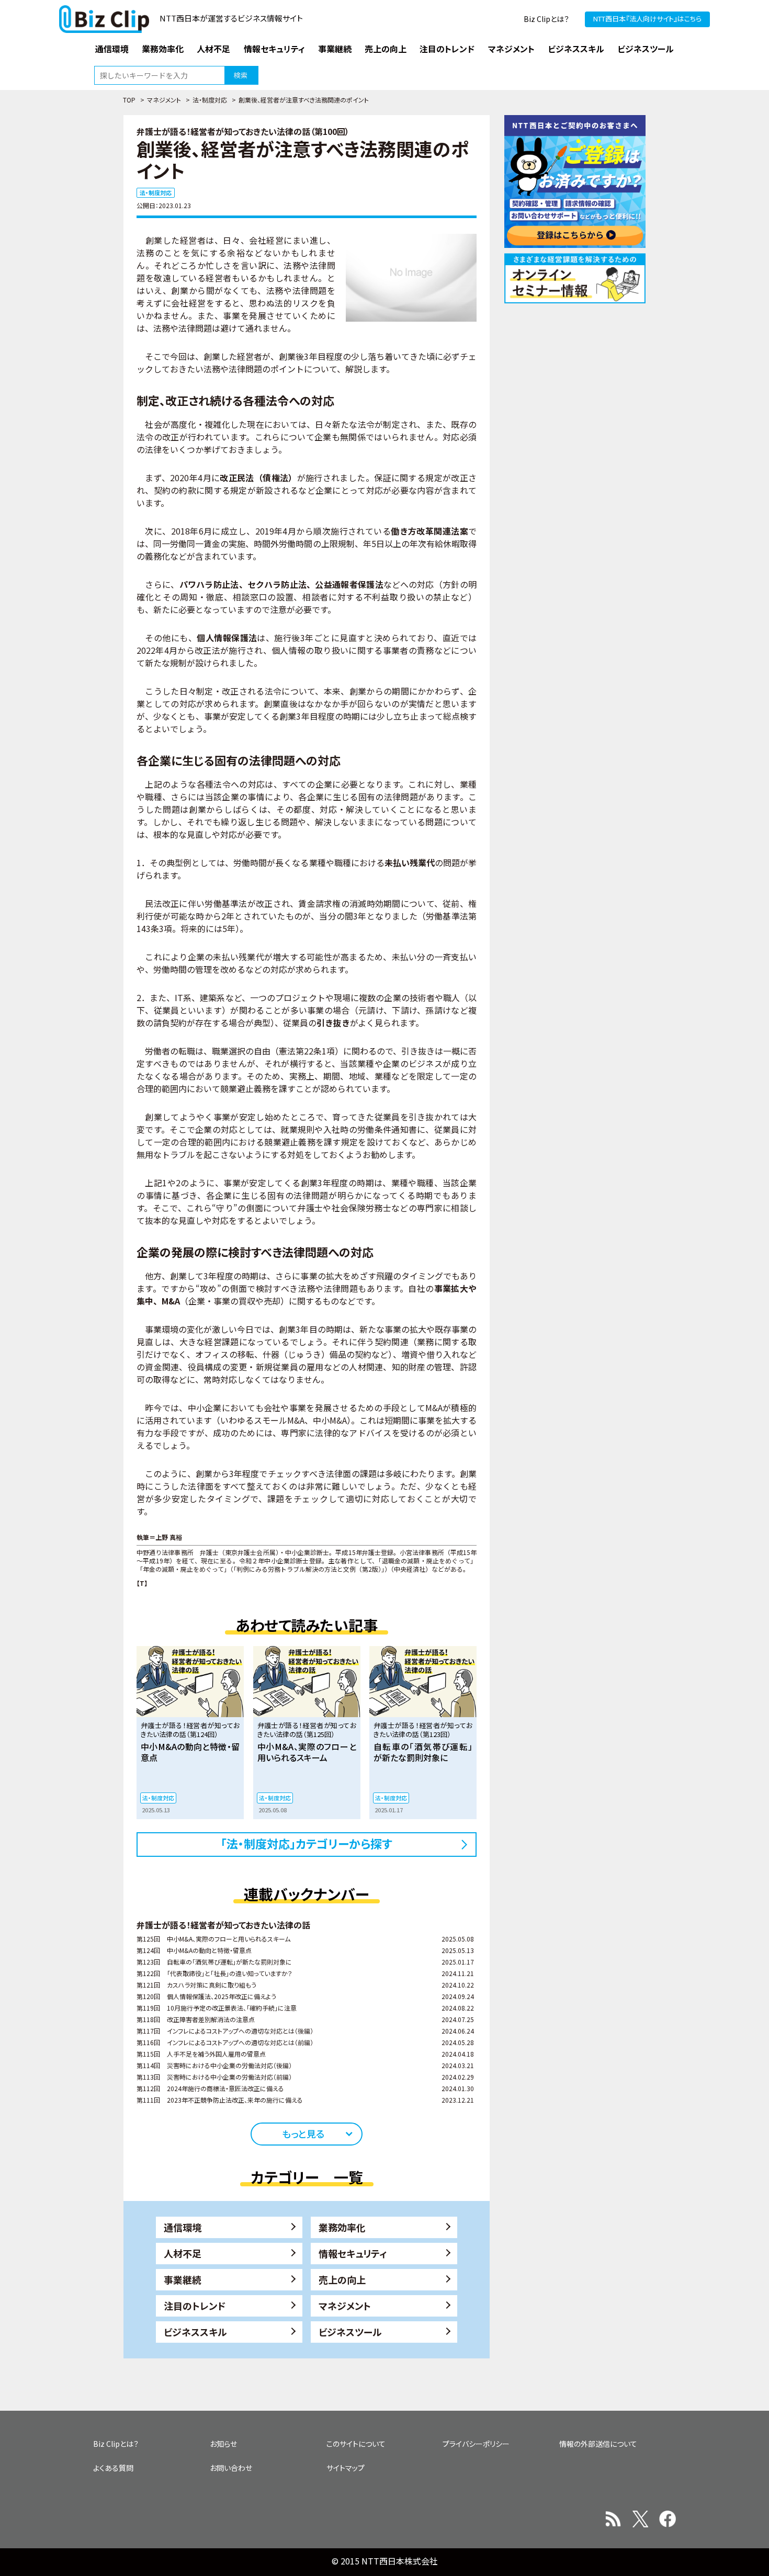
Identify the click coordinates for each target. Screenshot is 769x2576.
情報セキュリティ (353, 2253)
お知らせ (223, 2444)
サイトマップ (346, 2468)
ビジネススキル (195, 2332)
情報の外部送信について (598, 2444)
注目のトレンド (195, 2306)
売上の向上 (342, 2279)
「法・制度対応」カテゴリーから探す (307, 1843)
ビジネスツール (350, 2332)
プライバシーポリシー (476, 2444)
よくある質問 (113, 2468)
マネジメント (164, 100)
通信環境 (183, 2227)
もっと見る (303, 2134)
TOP (129, 100)
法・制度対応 (210, 100)
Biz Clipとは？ (546, 19)
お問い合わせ (231, 2468)
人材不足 (183, 2253)
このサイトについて (356, 2444)
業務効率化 (342, 2227)
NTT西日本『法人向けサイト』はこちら (647, 19)
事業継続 (183, 2279)
